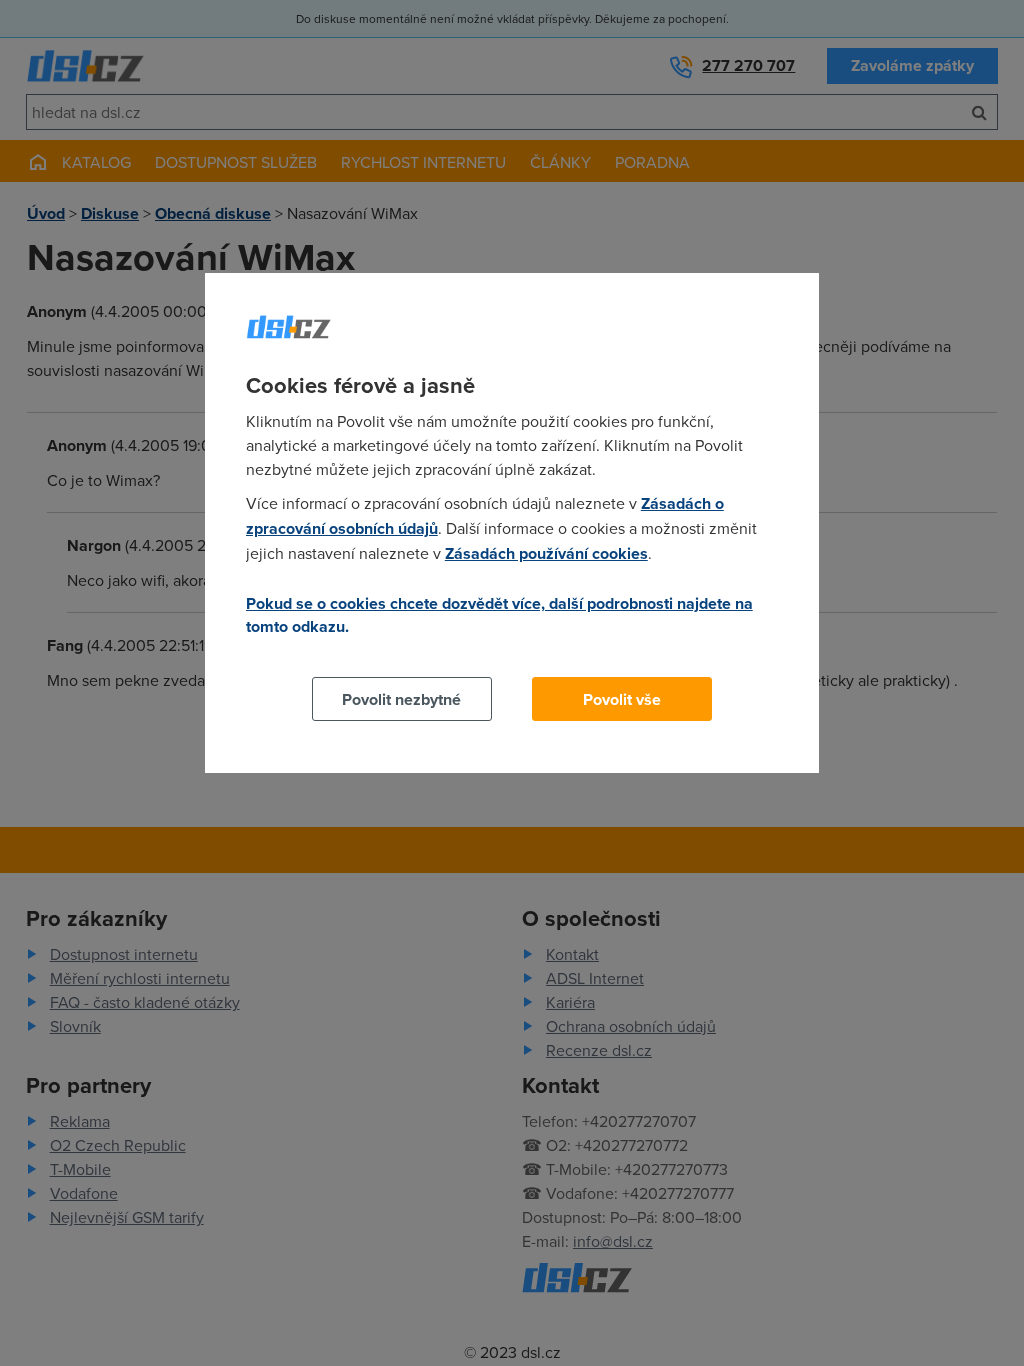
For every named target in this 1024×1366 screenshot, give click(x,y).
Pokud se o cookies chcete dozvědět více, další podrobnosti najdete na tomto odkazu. (499, 615)
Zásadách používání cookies (546, 553)
